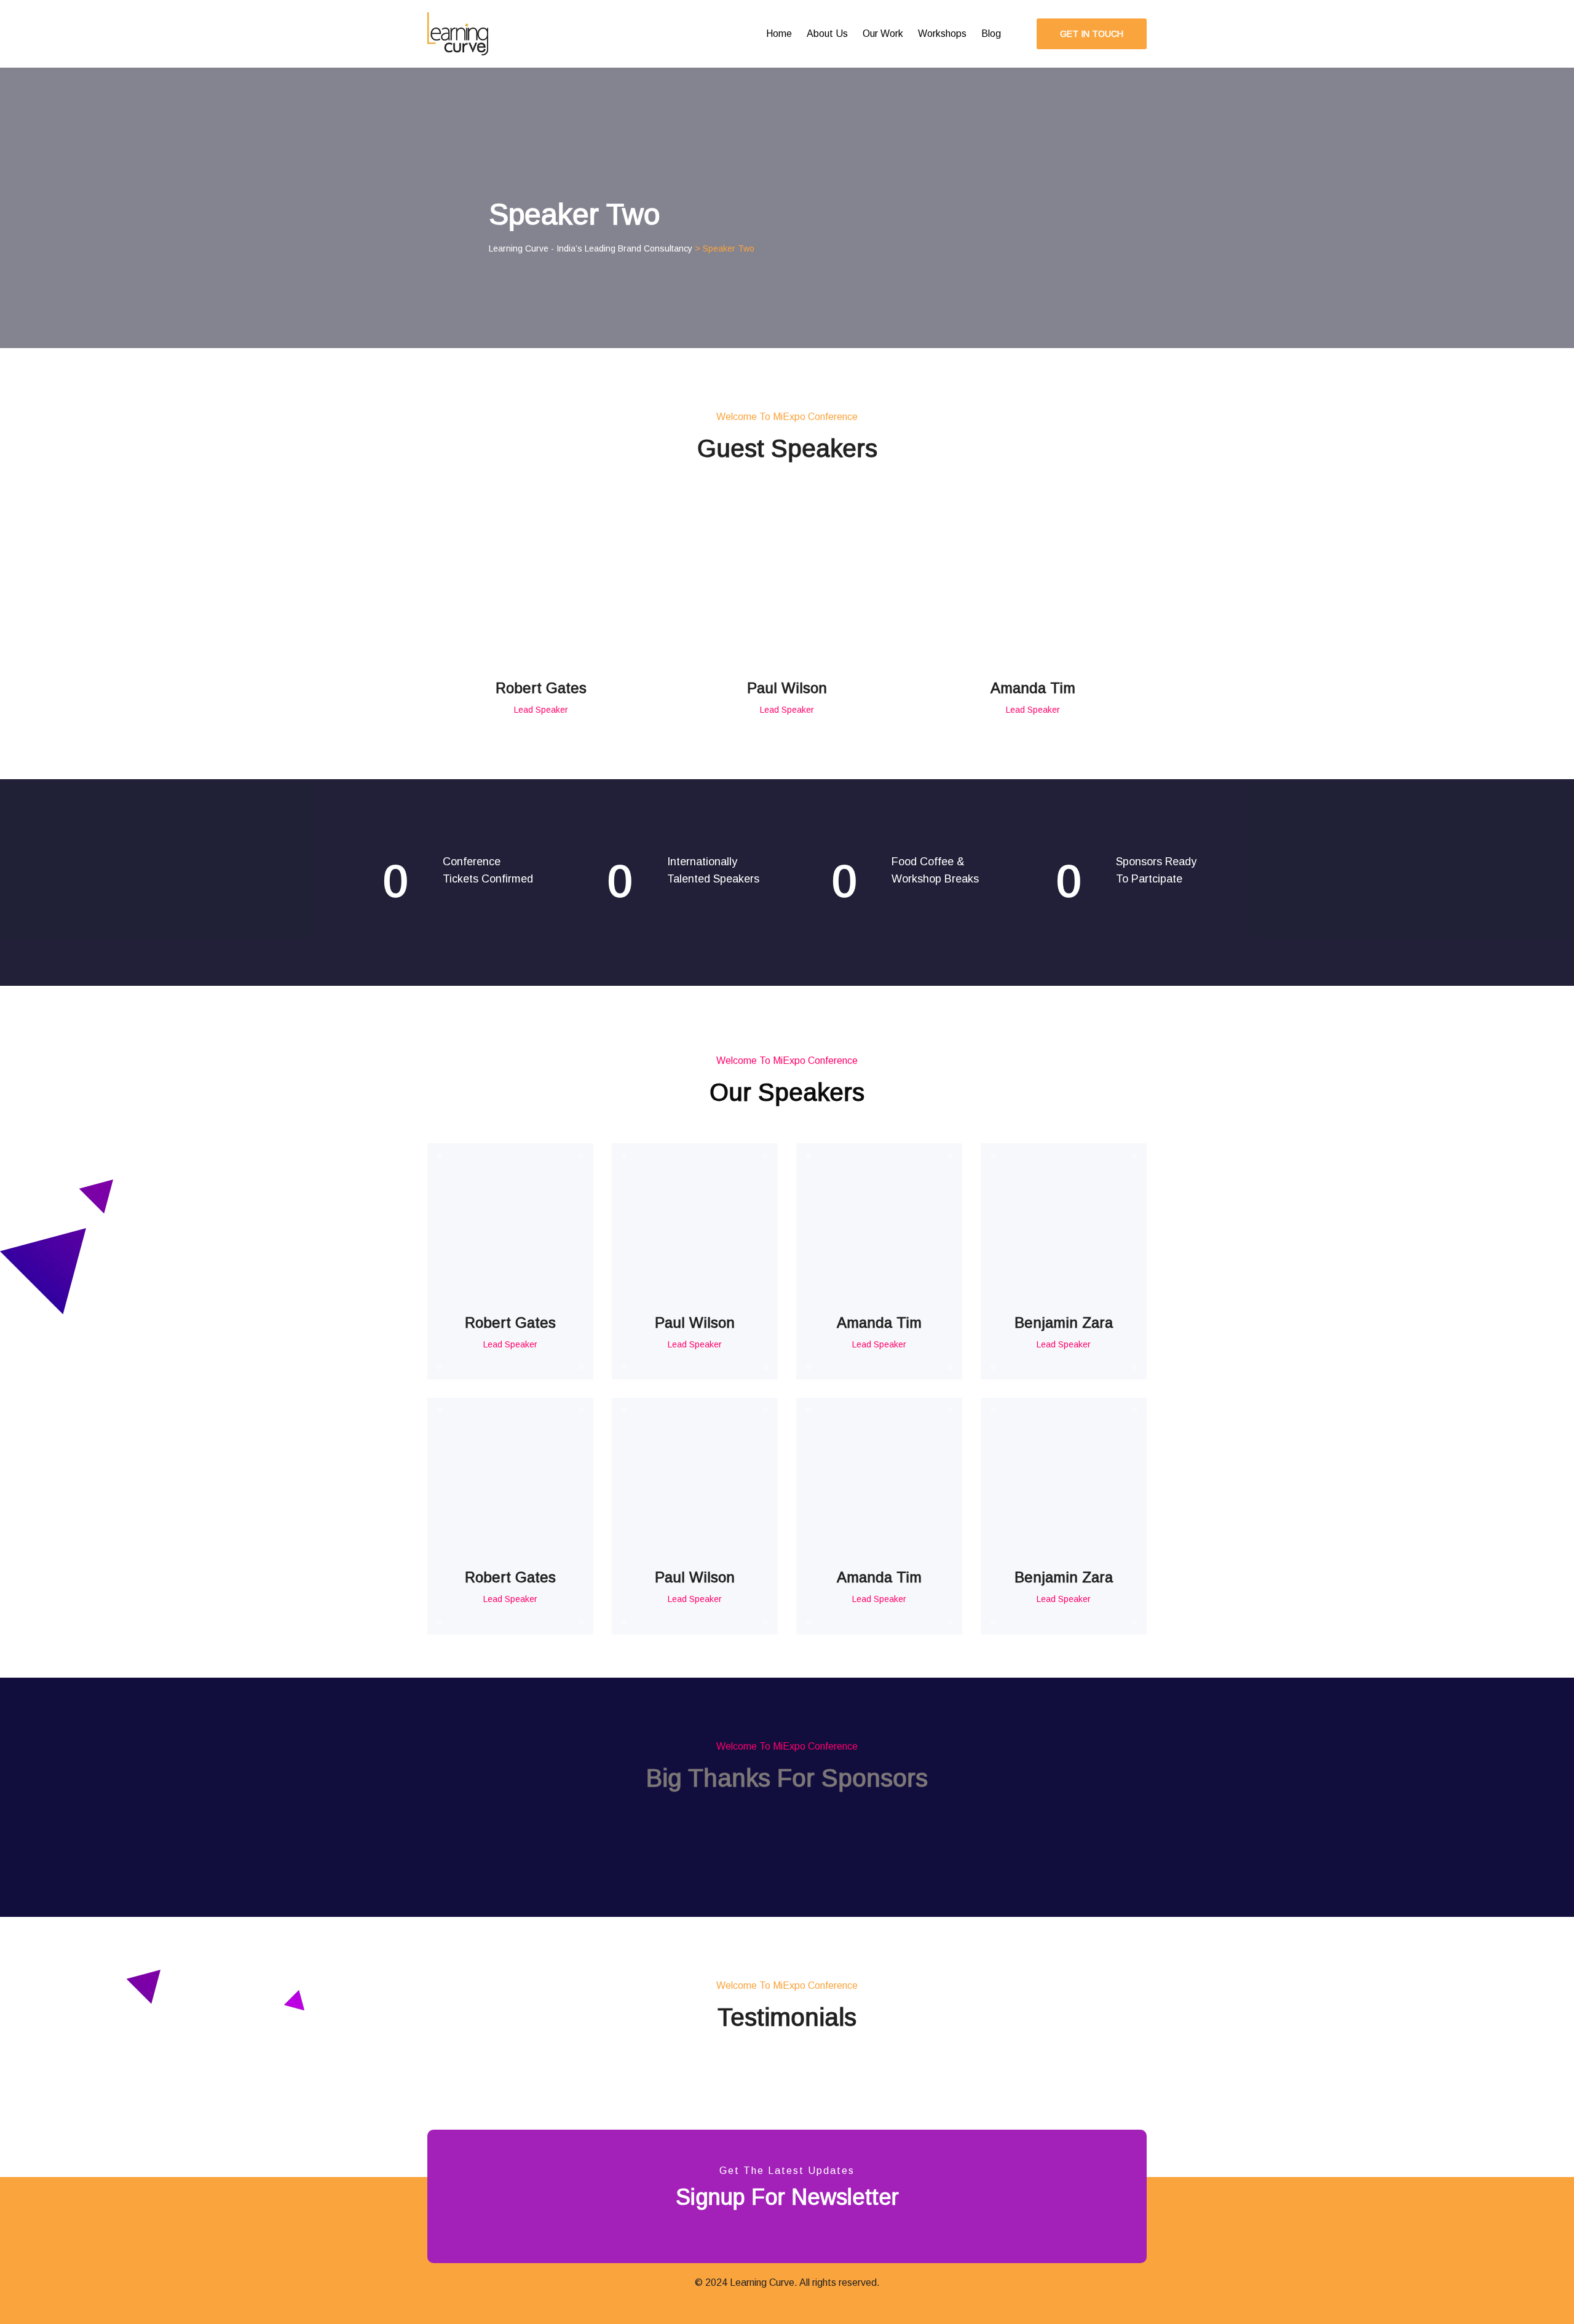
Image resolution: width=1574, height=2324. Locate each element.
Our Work (883, 34)
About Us (827, 34)
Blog (991, 34)
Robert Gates (541, 688)
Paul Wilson (787, 688)
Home (779, 34)
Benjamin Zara (1064, 1323)
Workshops (942, 34)
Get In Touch (1092, 34)
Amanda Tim (1033, 688)
